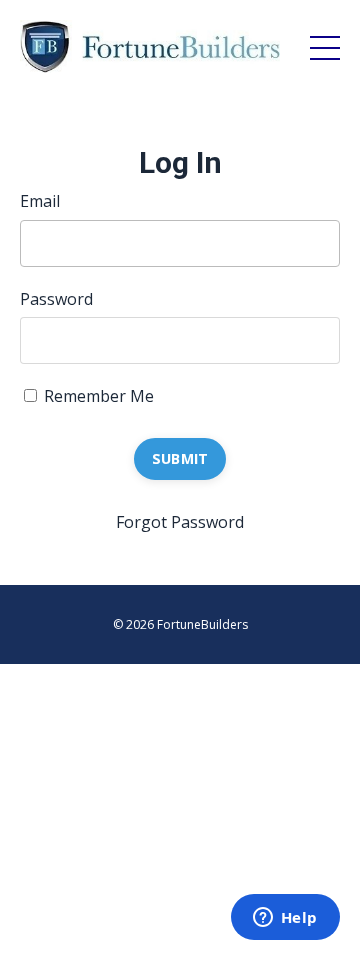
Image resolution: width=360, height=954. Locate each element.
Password (56, 299)
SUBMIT (180, 458)
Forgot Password (180, 522)
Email (40, 201)
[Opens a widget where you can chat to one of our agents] (285, 919)
